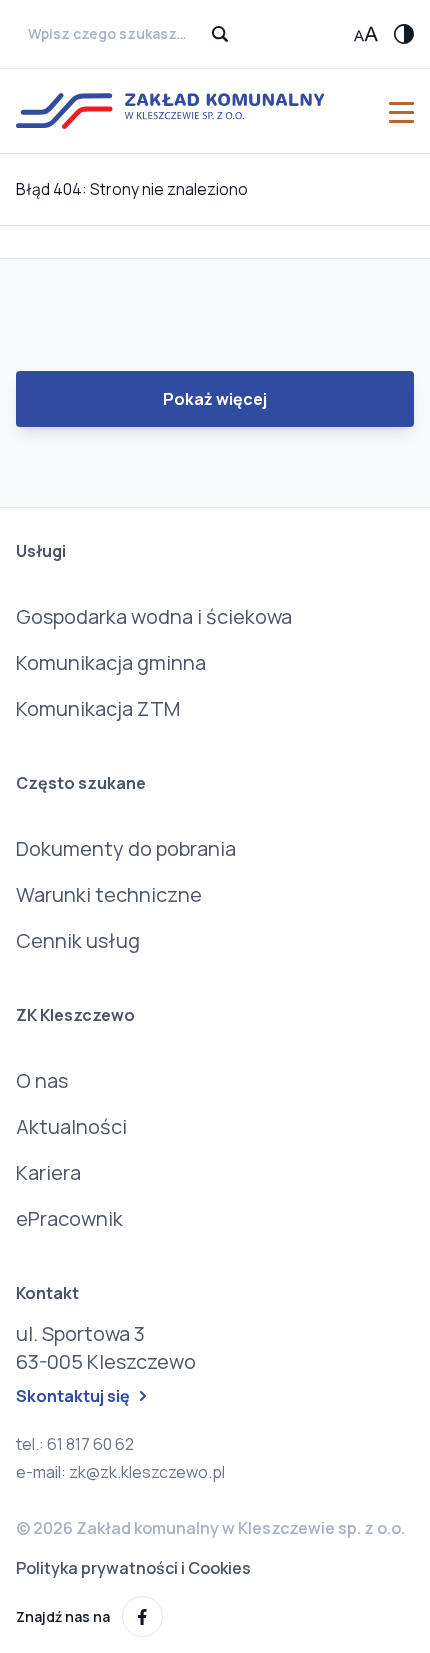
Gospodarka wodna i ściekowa (154, 616)
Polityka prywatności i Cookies (133, 1568)
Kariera (48, 1172)
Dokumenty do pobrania (126, 848)
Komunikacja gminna (111, 662)
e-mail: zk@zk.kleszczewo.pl (120, 1472)
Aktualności (71, 1126)
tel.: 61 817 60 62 (75, 1444)
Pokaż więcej (215, 399)
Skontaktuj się (73, 1396)
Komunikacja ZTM (98, 708)
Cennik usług (78, 940)
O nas (42, 1080)
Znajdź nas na (63, 1616)
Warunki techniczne (109, 894)
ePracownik (69, 1218)
